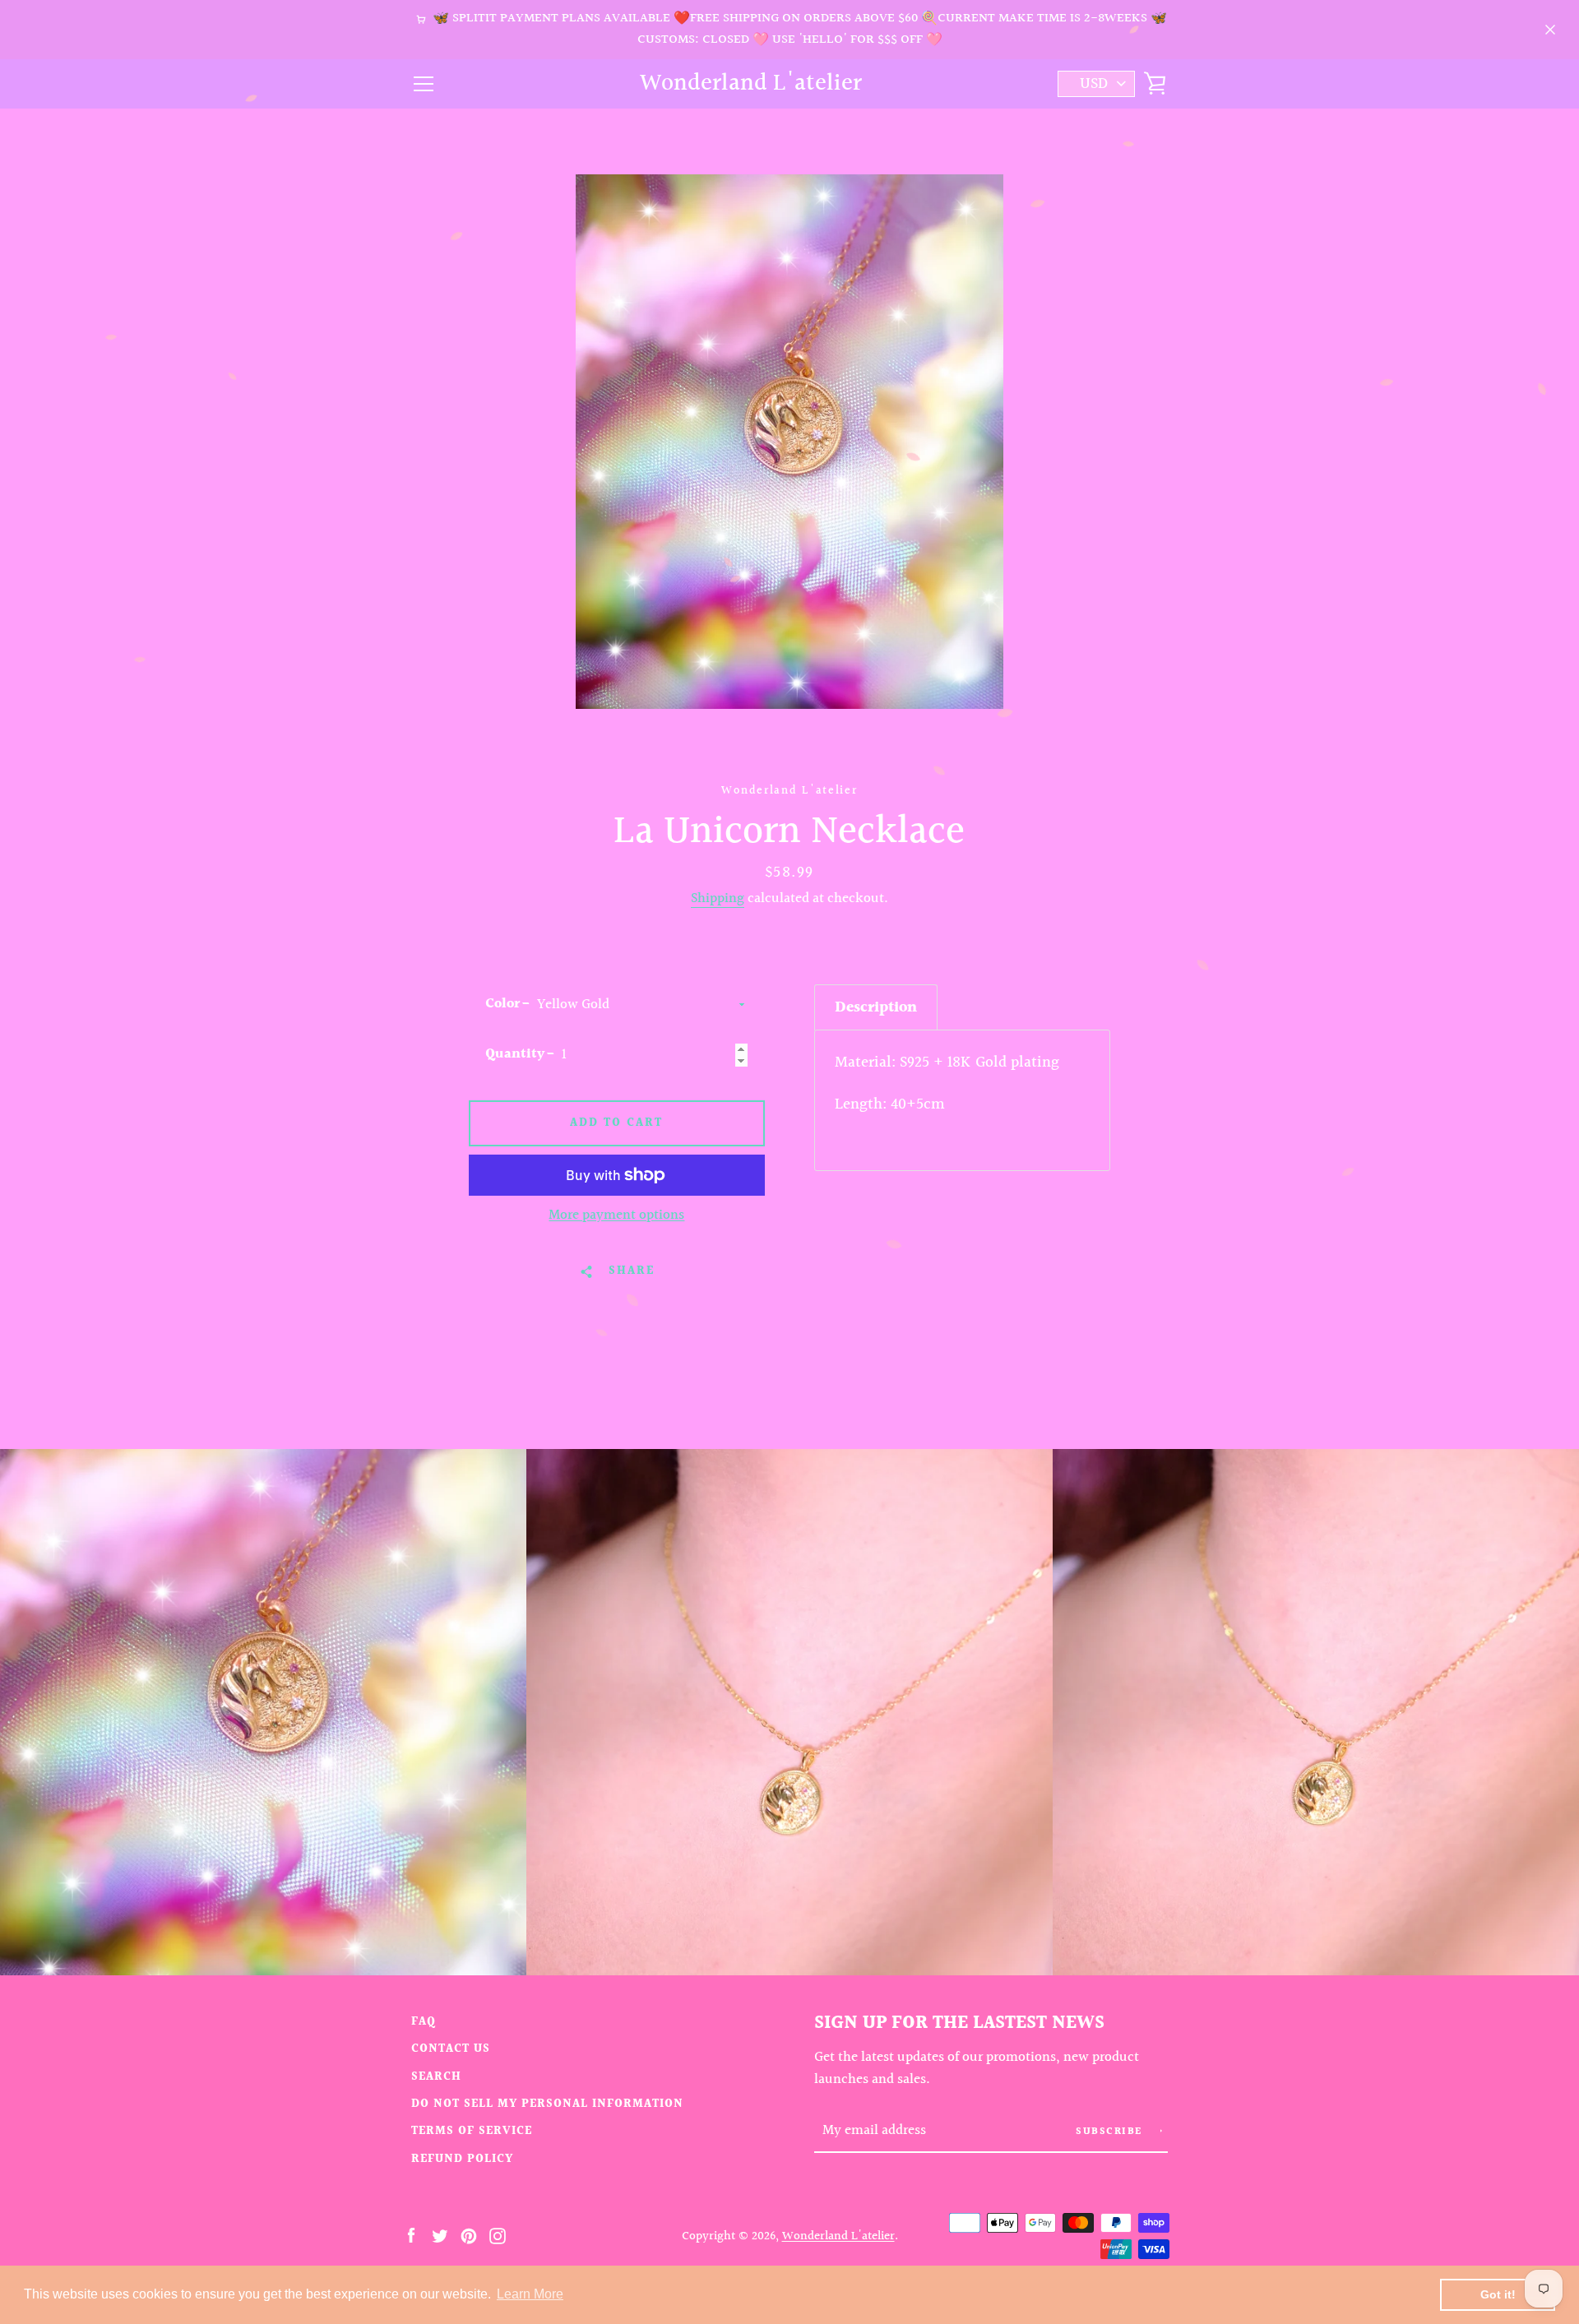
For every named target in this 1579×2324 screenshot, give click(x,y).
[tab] (876, 1007)
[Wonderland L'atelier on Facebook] (411, 2235)
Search (436, 2077)
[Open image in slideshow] (789, 442)
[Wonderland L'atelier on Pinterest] (469, 2235)
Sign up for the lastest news (959, 2023)
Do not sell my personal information (547, 2104)
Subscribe (1111, 2132)
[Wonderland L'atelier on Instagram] (498, 2235)
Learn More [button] (530, 2294)
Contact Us (451, 2049)
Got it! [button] (1498, 2294)
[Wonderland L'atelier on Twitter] (440, 2235)
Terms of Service (472, 2131)
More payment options (616, 1215)
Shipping (718, 899)
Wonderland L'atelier (751, 84)
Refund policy (462, 2159)
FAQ (424, 2022)
